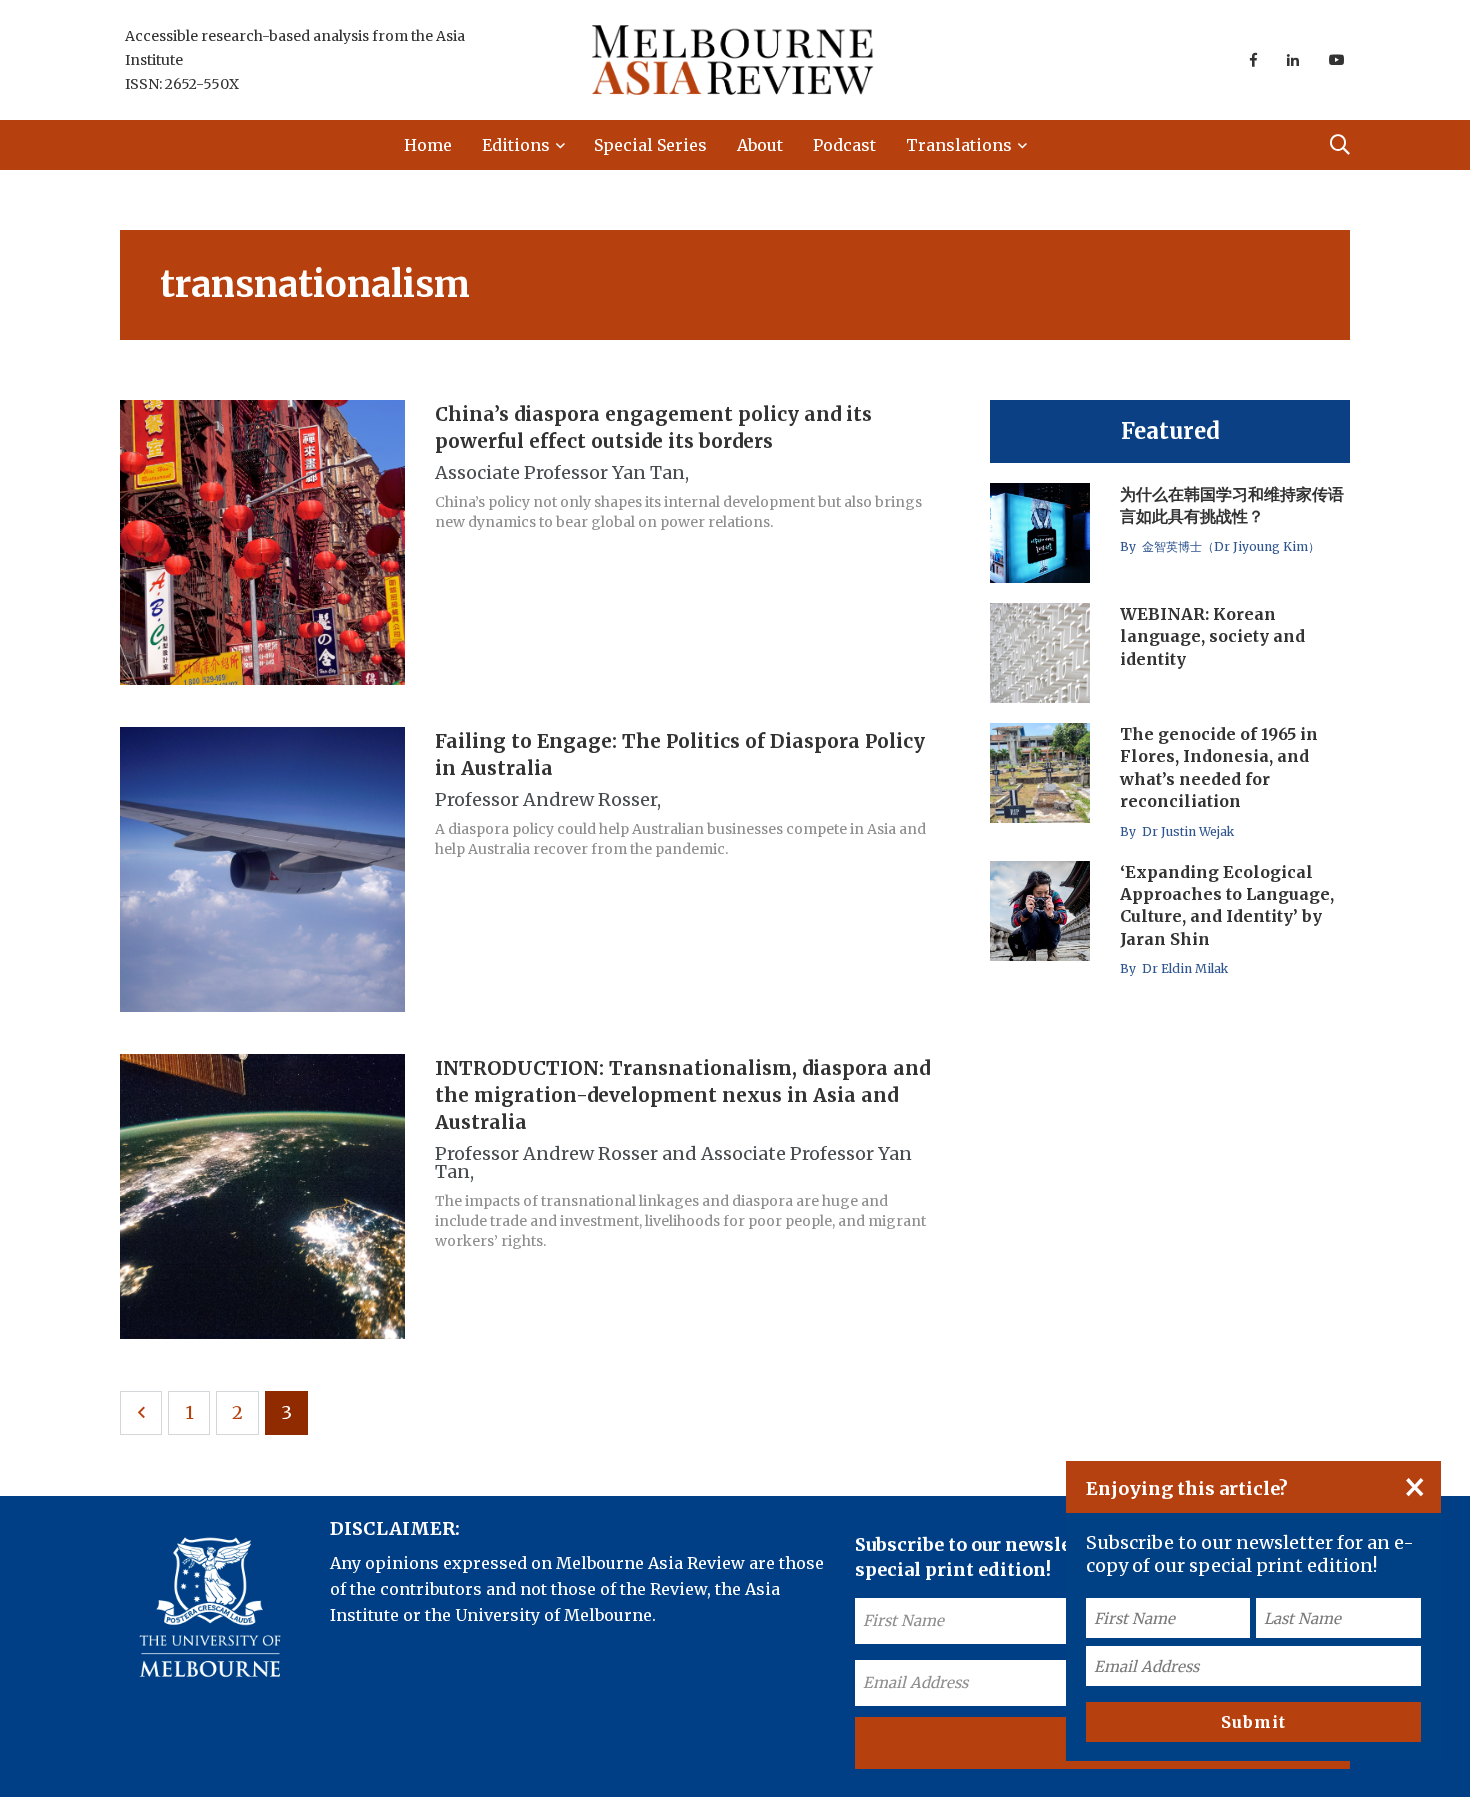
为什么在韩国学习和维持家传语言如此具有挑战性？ (1232, 505)
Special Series (650, 145)
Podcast (844, 145)
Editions (516, 145)
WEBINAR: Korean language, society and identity (1212, 636)
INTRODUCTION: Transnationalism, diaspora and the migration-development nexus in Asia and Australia (682, 1095)
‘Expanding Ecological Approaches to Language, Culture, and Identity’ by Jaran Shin (1227, 905)
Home (428, 145)
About (760, 145)
